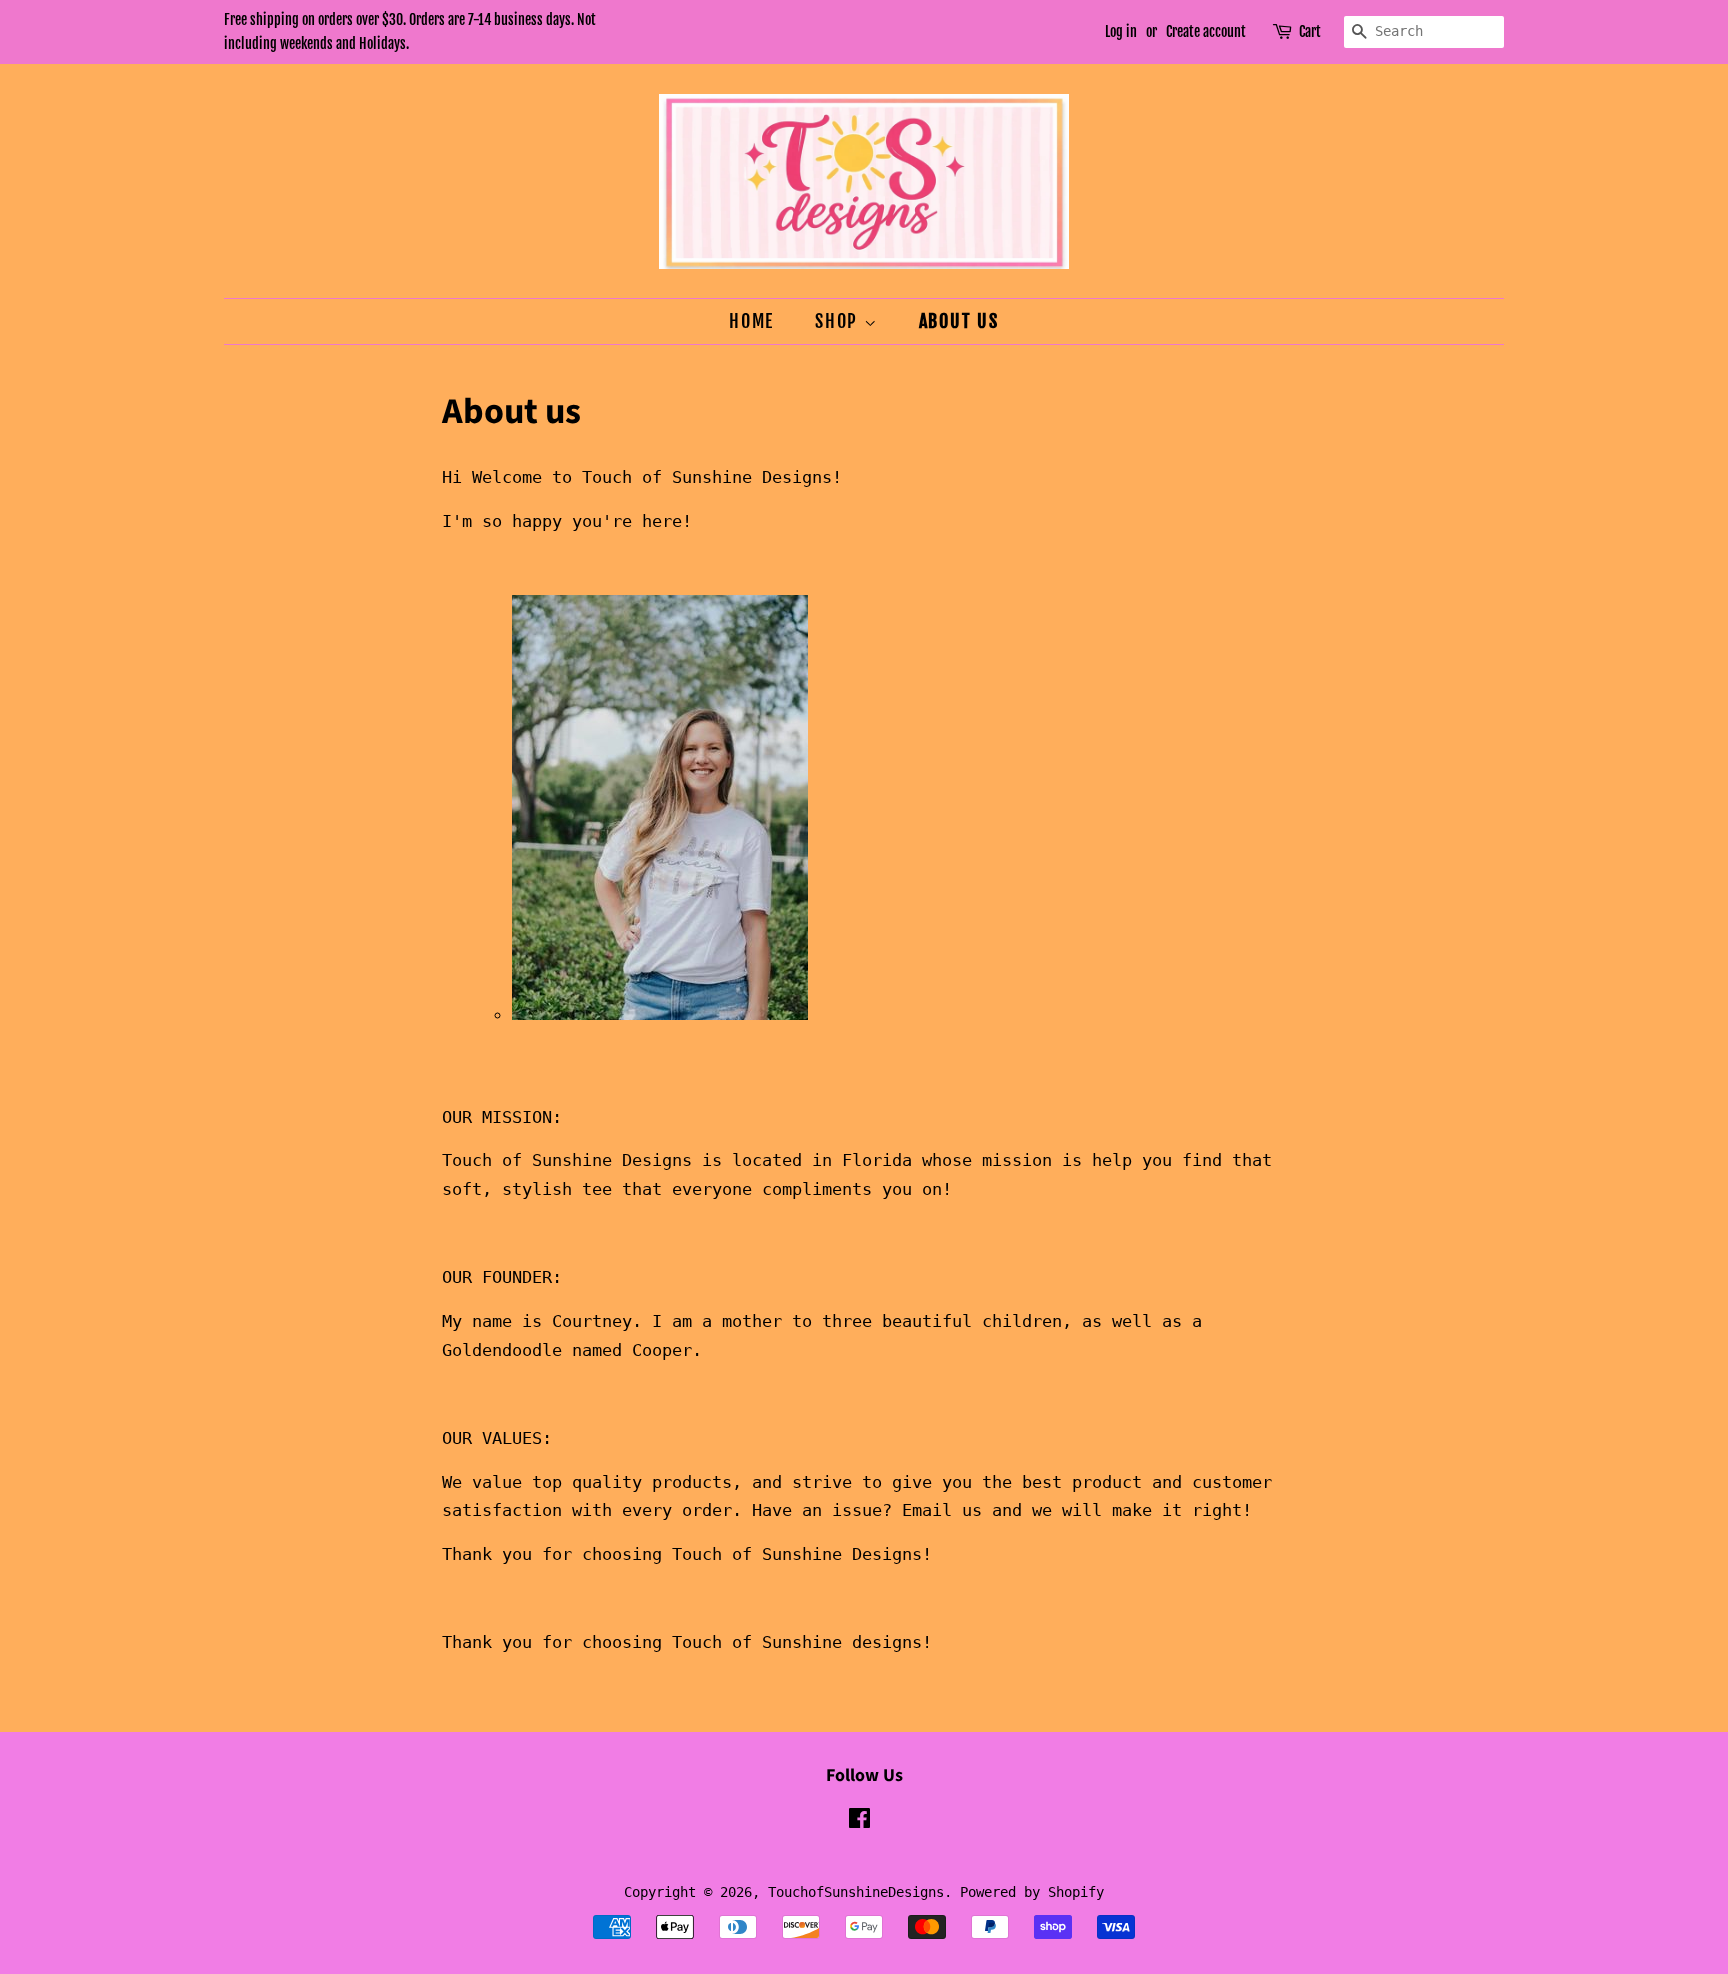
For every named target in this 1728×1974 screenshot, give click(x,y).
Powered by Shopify (1032, 1892)
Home (751, 321)
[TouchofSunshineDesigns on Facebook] (859, 1822)
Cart (1310, 31)
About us (959, 321)
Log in (1121, 31)
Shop (839, 321)
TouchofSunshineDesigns (856, 1892)
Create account (1206, 31)
